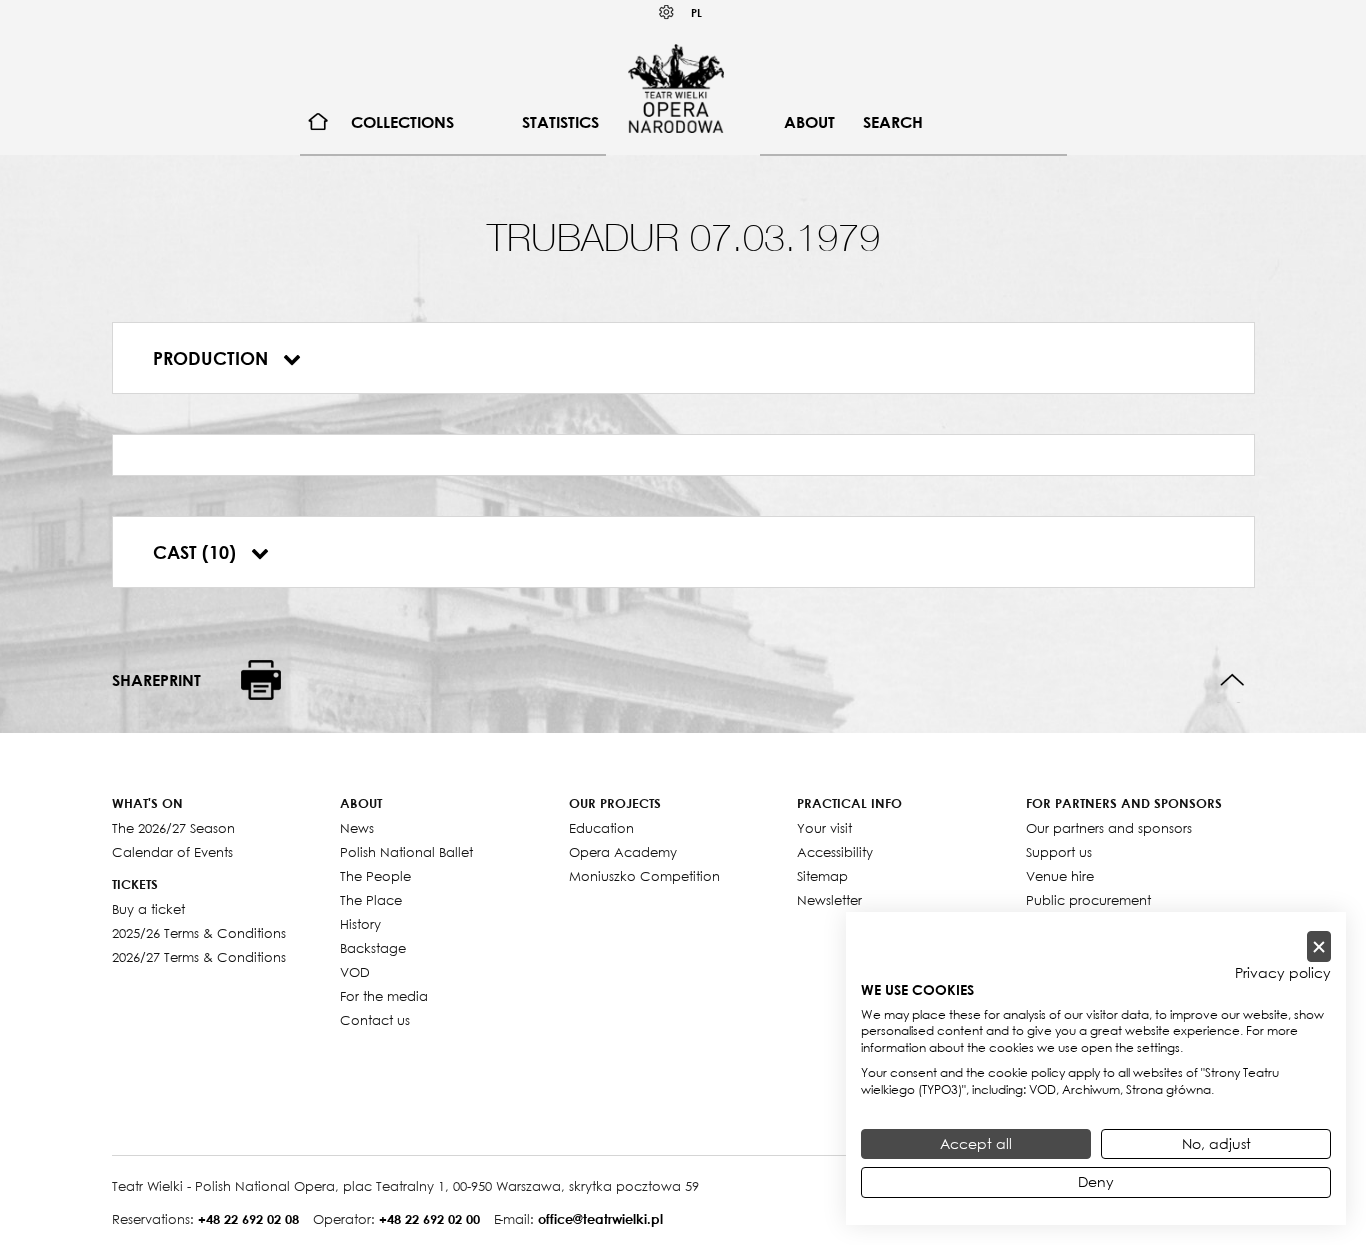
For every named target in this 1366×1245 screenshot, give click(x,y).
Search (893, 122)
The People (375, 876)
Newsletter (829, 900)
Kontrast (667, 12)
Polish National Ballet (406, 852)
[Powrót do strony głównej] (676, 88)
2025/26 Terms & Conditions (199, 933)
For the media (384, 996)
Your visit (824, 828)
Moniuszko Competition (644, 876)
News (357, 828)
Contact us (375, 1020)
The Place (371, 900)
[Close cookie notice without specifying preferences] (1319, 946)
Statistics (560, 122)
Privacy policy (1283, 973)
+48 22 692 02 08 (248, 1219)
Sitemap (822, 876)
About (809, 122)
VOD (355, 972)
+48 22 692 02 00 (429, 1219)
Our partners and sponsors (1109, 828)
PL (696, 12)
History (360, 924)
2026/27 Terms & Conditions (199, 957)
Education (601, 828)
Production (213, 358)
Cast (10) (197, 552)
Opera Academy (623, 852)
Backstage (373, 948)
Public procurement (1088, 900)
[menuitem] (318, 122)
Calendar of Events (172, 852)
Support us (1059, 852)
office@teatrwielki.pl (600, 1219)
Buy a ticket (148, 909)
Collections (402, 122)
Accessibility (835, 852)
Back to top (1232, 680)
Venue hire (1060, 876)
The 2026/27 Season (173, 828)
